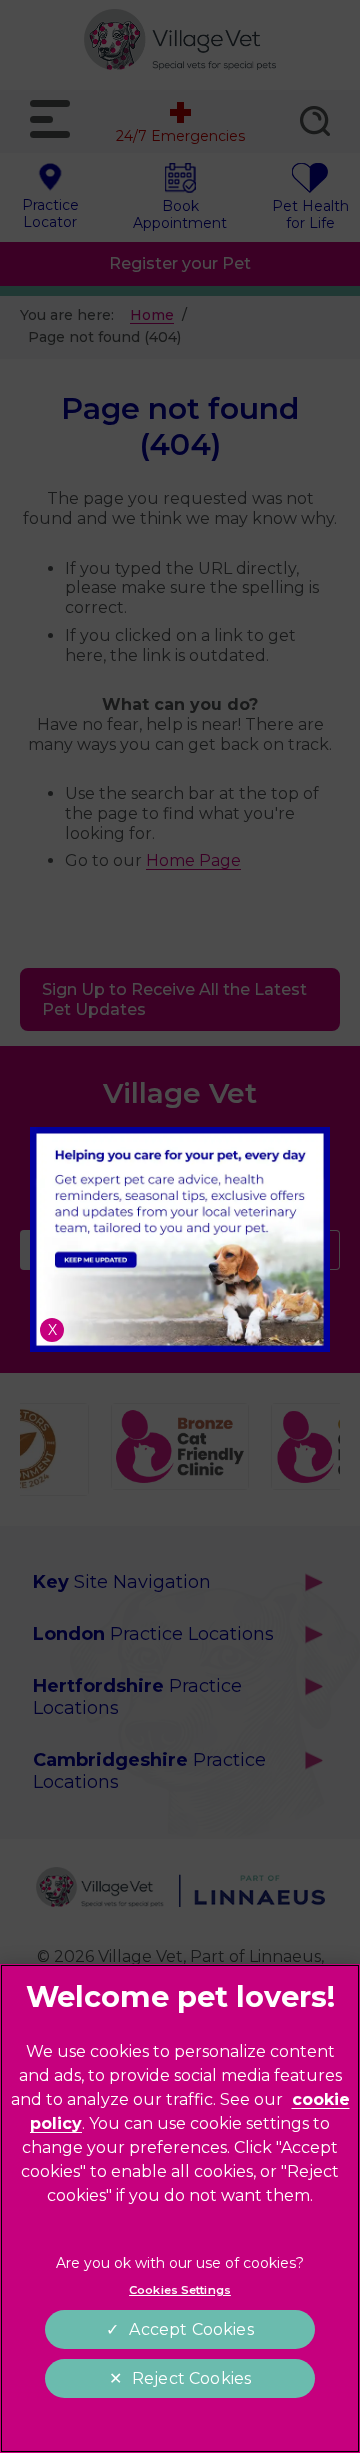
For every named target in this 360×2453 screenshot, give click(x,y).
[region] (180, 2208)
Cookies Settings (180, 2290)
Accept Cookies (191, 2329)
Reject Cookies (191, 2378)
